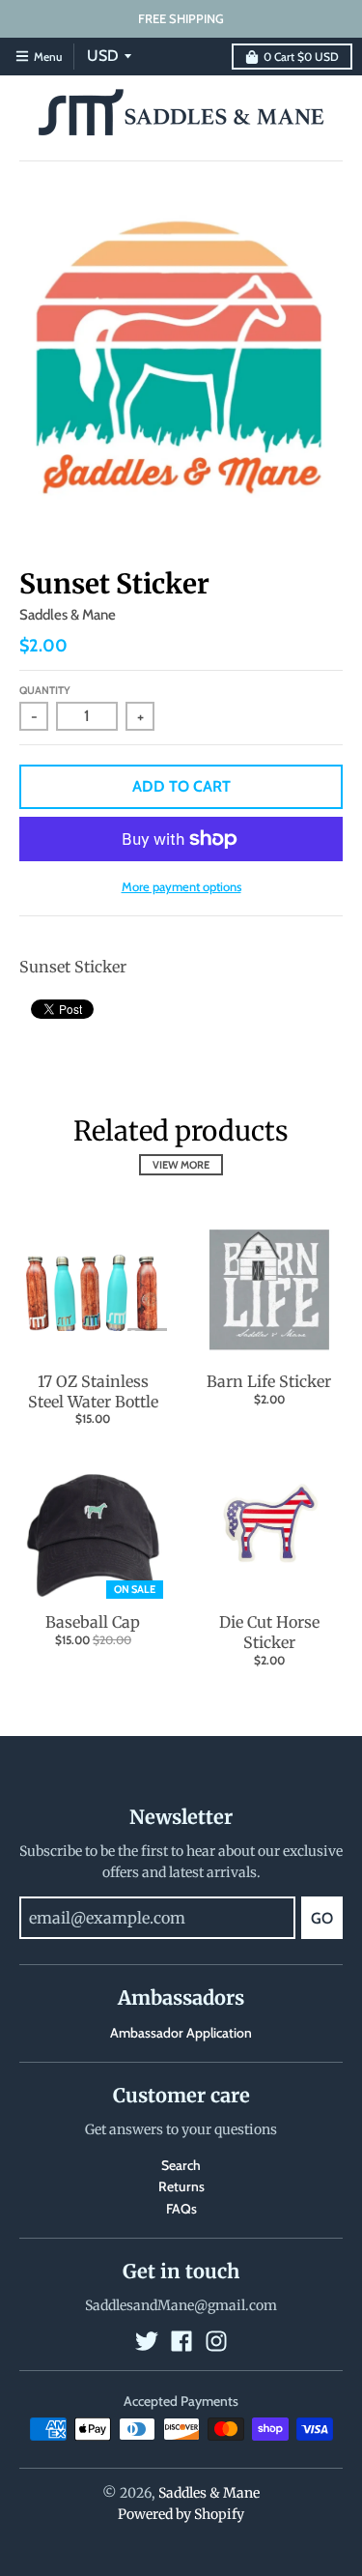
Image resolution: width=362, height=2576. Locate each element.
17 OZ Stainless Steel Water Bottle (93, 1391)
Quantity (45, 690)
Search (181, 2165)
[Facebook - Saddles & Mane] (181, 2341)
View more (181, 1165)
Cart (301, 57)
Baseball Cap (93, 1622)
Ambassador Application (181, 2033)
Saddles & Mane (68, 615)
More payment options (181, 886)
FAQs (181, 2209)
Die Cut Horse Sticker (269, 1632)
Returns (181, 2186)
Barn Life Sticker (269, 1381)
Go (322, 1918)
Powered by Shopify (181, 2514)
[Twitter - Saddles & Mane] (147, 2341)
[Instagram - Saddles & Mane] (216, 2341)
